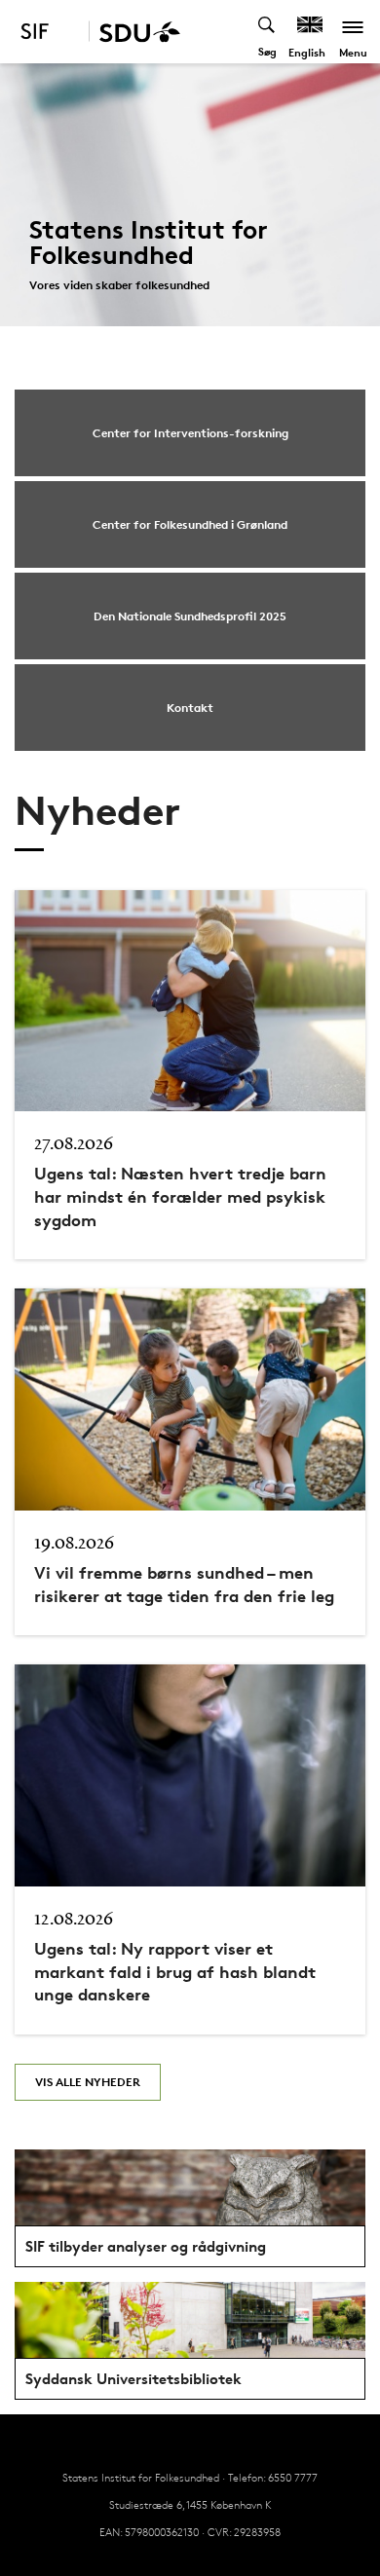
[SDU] (134, 32)
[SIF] (48, 32)
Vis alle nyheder (88, 2082)
